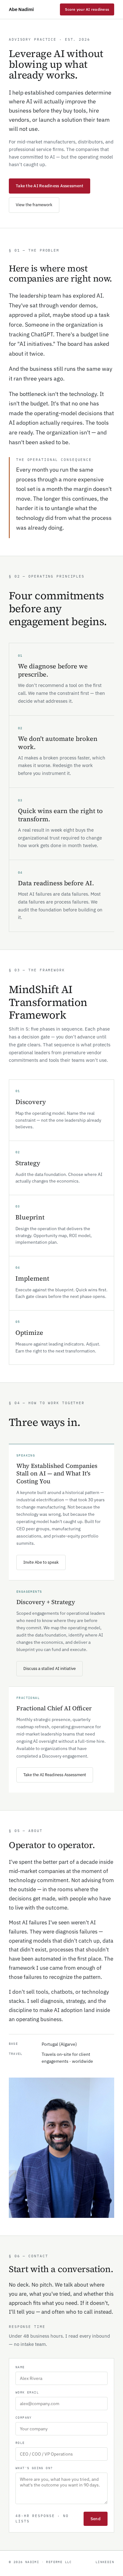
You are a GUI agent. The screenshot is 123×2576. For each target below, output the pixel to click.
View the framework (34, 205)
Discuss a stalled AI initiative (50, 1669)
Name (20, 2367)
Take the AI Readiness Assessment (50, 186)
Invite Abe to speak (41, 1562)
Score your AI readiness (87, 9)
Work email (27, 2392)
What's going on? (34, 2468)
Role (20, 2443)
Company (24, 2418)
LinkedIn (105, 2562)
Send (96, 2519)
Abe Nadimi (21, 9)
